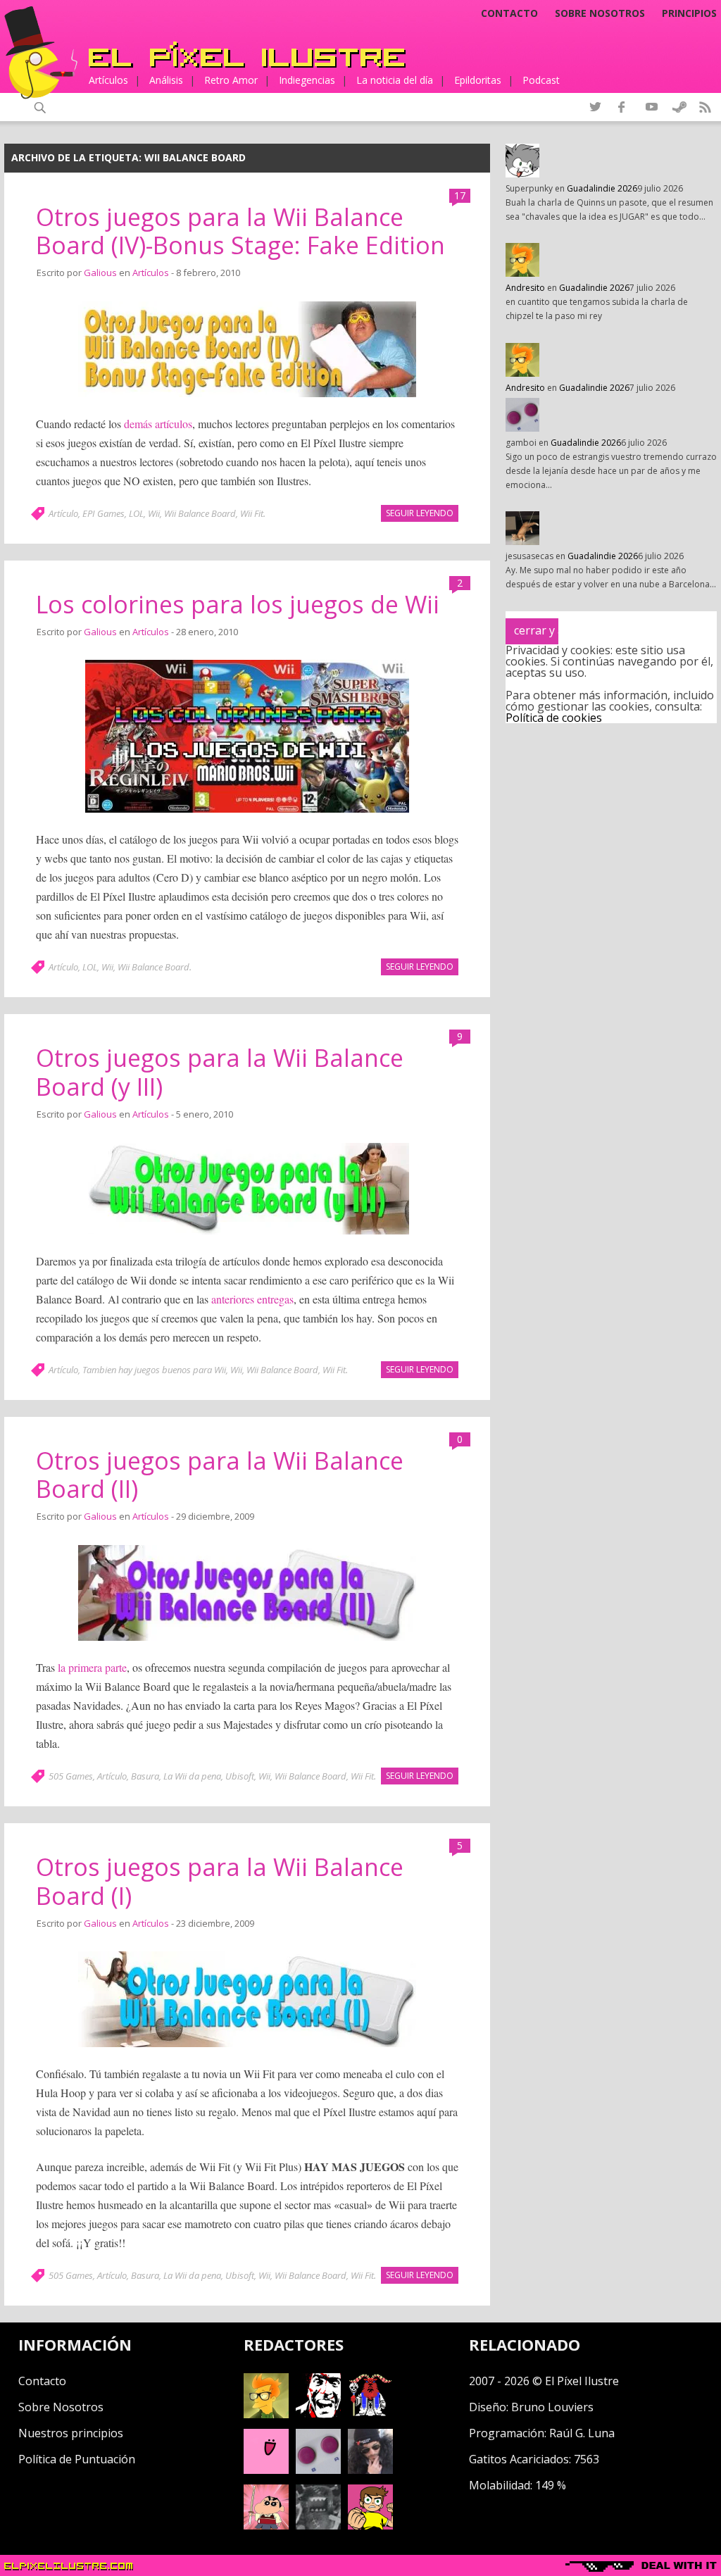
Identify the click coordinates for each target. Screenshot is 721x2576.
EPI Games (104, 513)
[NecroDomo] (318, 2525)
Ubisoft (240, 1776)
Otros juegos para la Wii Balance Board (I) (220, 1881)
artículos (174, 424)
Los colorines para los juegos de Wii (238, 604)
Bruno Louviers (552, 2407)
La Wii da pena (192, 1776)
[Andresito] (266, 2414)
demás (138, 424)
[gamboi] (318, 2470)
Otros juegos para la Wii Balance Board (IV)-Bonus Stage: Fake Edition (240, 231)
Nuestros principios (71, 2433)
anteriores (233, 1299)
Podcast (541, 80)
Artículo (63, 513)
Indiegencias (307, 80)
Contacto (509, 13)
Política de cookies (554, 718)
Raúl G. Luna (582, 2433)
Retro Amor (231, 80)
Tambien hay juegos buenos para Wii (154, 1370)
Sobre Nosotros (61, 2407)
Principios (689, 13)
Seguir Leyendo (420, 513)
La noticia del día (395, 80)
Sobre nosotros (600, 13)
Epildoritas (478, 80)
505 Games (71, 1776)
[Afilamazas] (266, 2525)
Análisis (166, 80)
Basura (145, 1776)
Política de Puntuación (77, 2459)
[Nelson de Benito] (318, 2414)
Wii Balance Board (200, 513)
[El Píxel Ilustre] (247, 55)
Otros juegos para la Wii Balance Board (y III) (220, 1072)
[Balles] (370, 2525)
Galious (100, 273)
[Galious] (370, 2414)
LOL (136, 513)
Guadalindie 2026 (602, 188)
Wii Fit (252, 513)
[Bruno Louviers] (266, 2470)
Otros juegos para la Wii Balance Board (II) (220, 1475)
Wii (154, 513)
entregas (275, 1299)
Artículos (108, 80)
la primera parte (92, 1667)
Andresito (525, 288)
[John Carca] (370, 2470)
